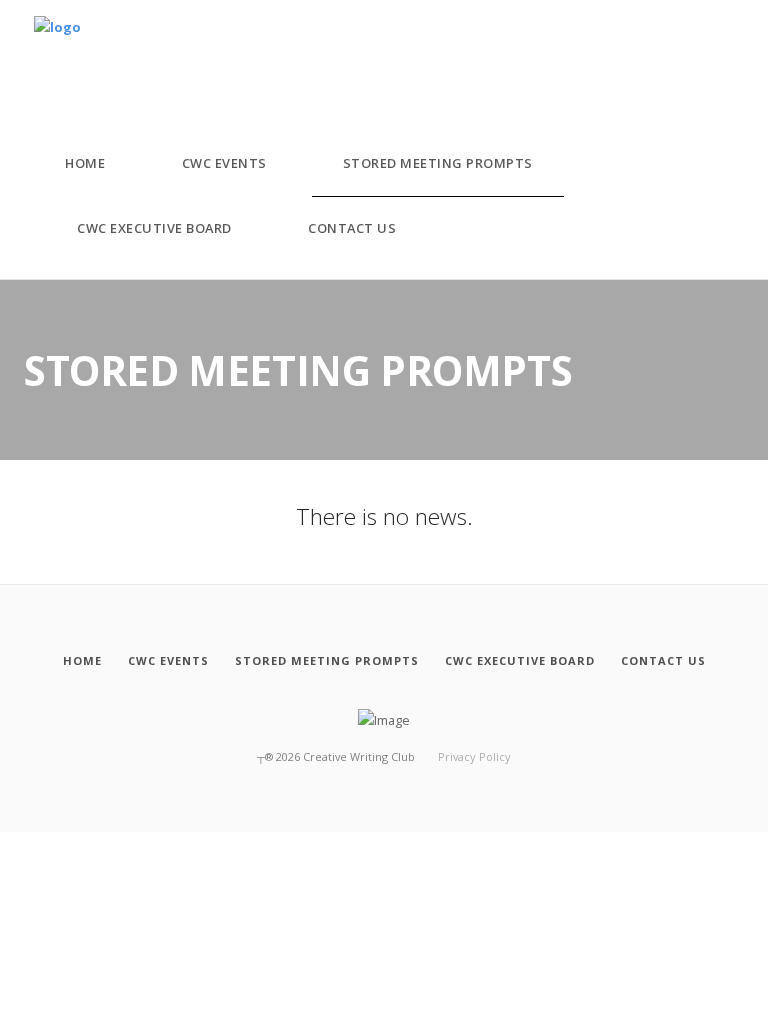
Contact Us (352, 228)
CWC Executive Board (154, 228)
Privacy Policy (474, 756)
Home (85, 163)
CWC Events (224, 163)
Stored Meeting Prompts (438, 163)
